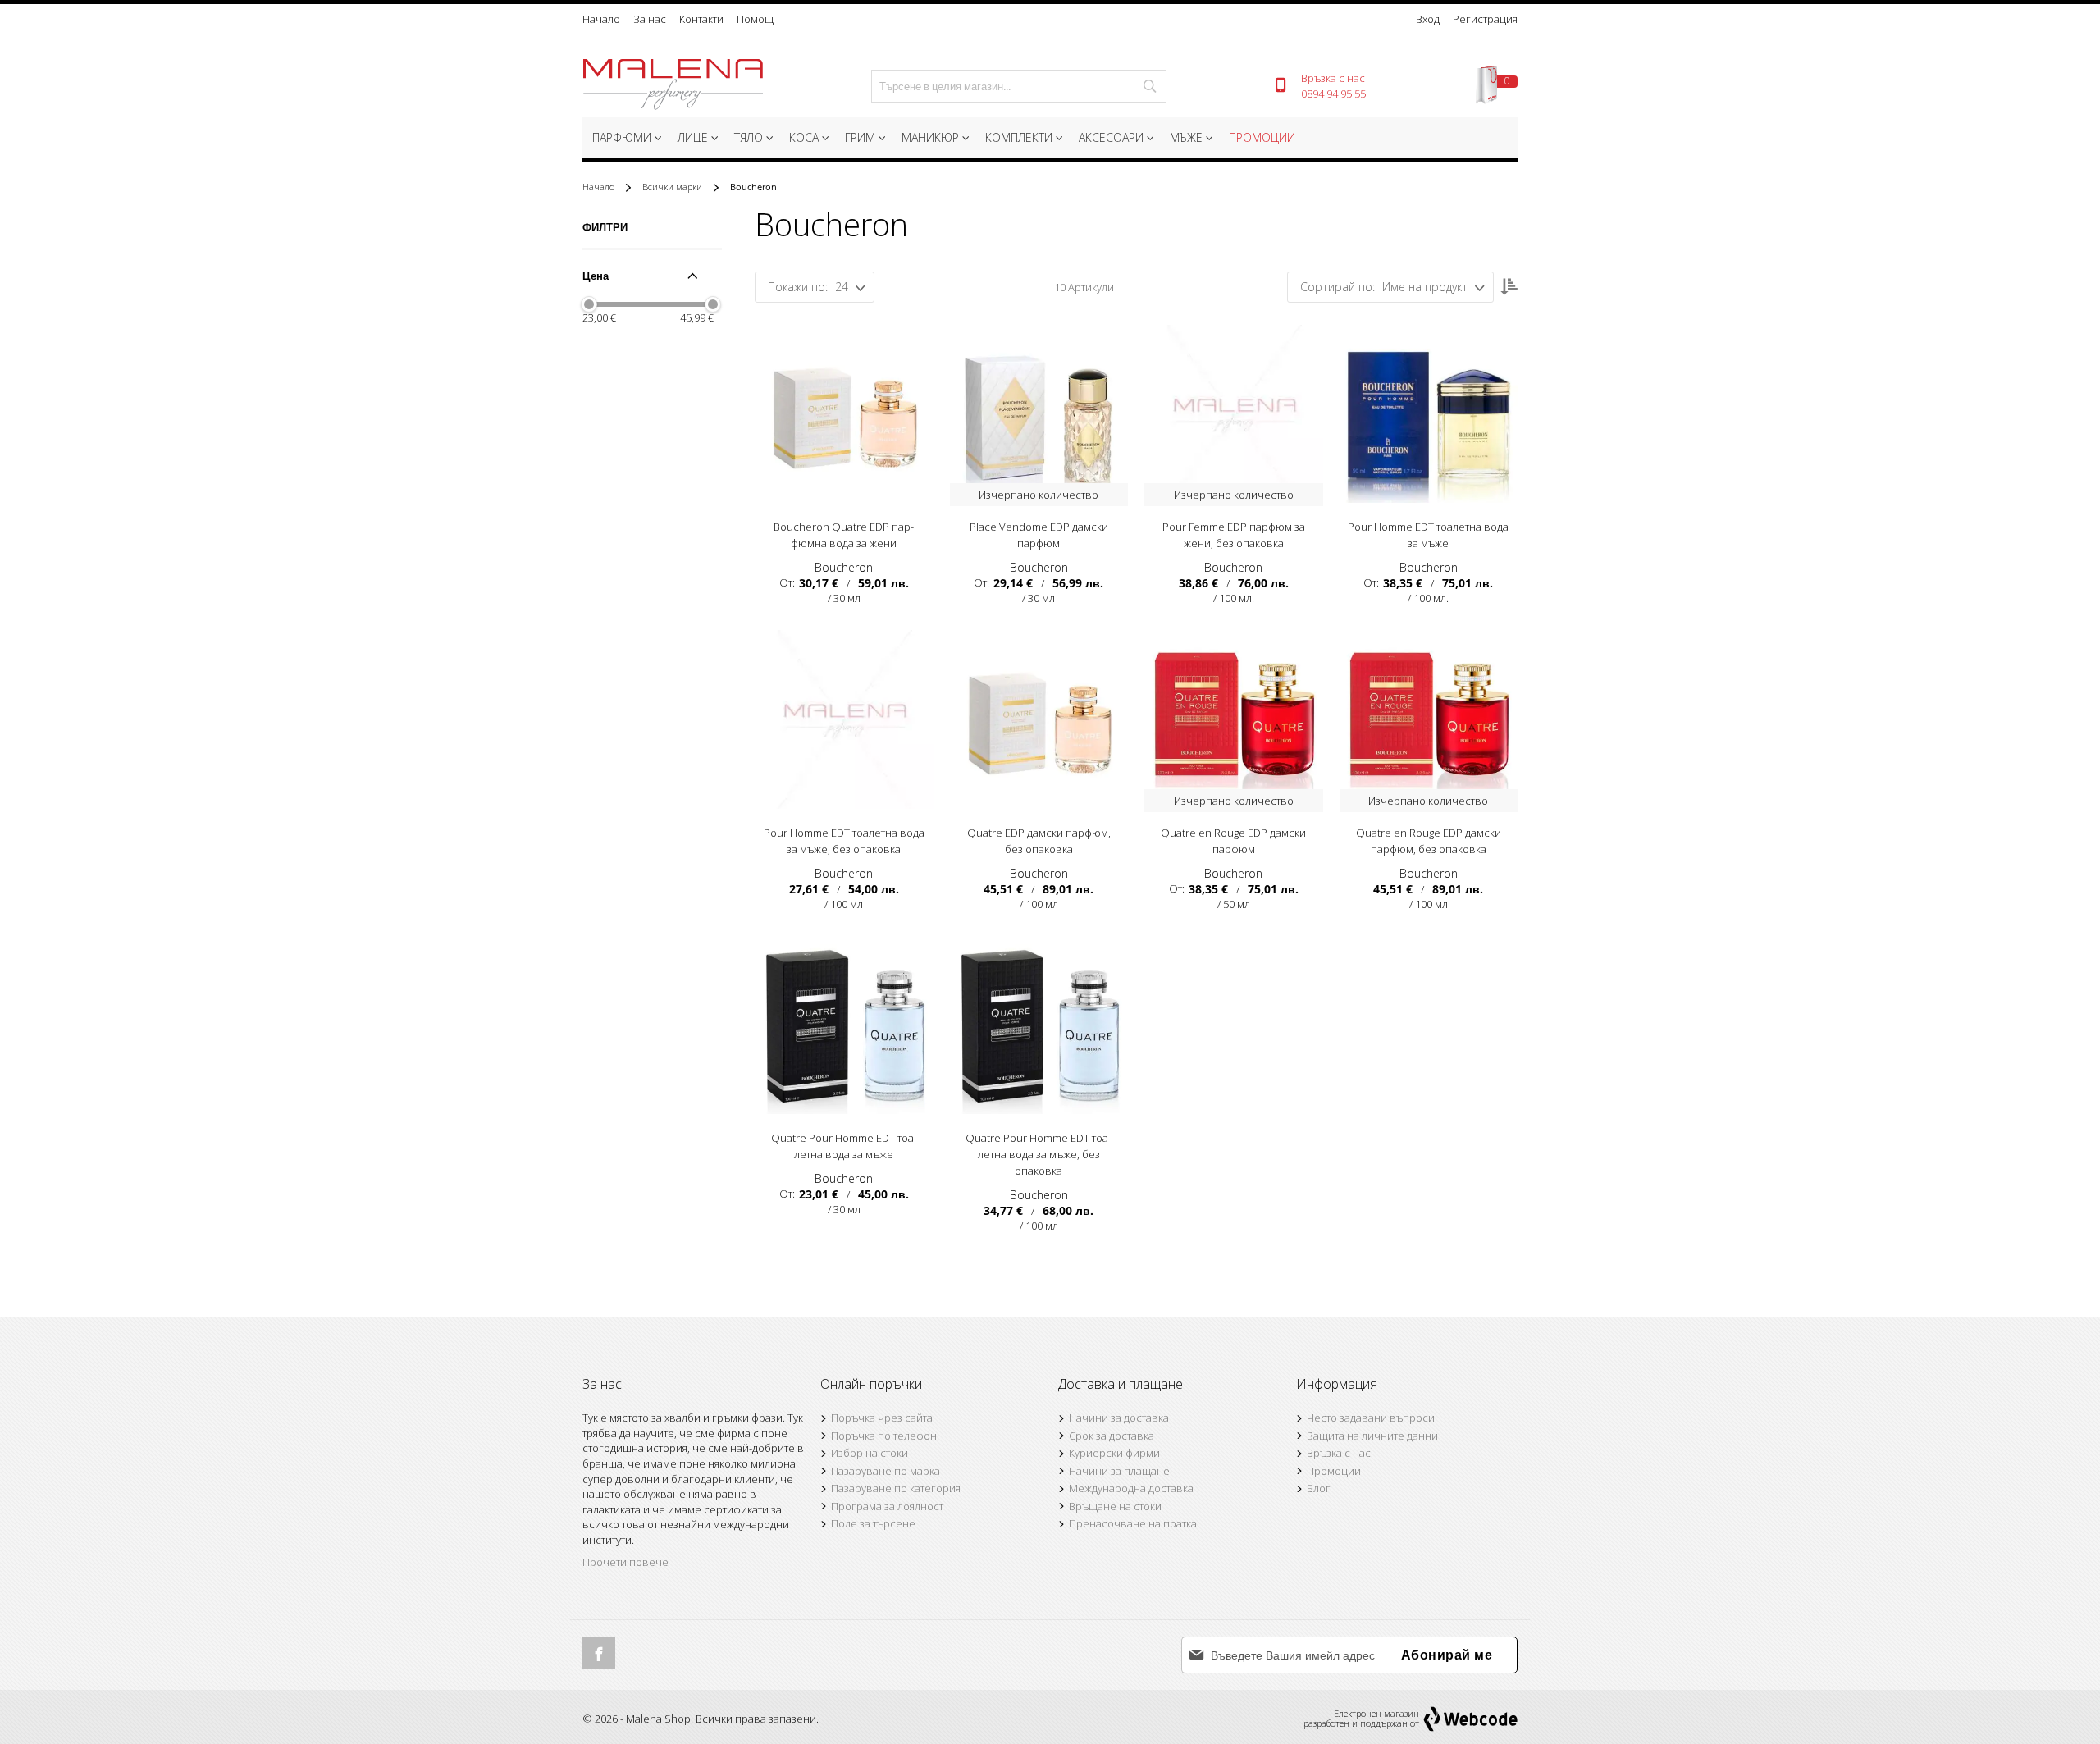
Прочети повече (625, 1562)
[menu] (1050, 140)
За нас (650, 19)
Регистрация (1485, 19)
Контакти (701, 19)
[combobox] (1019, 86)
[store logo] (673, 86)
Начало (601, 19)
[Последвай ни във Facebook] (599, 1653)
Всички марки (673, 187)
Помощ (755, 19)
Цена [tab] (596, 276)
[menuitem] (625, 138)
